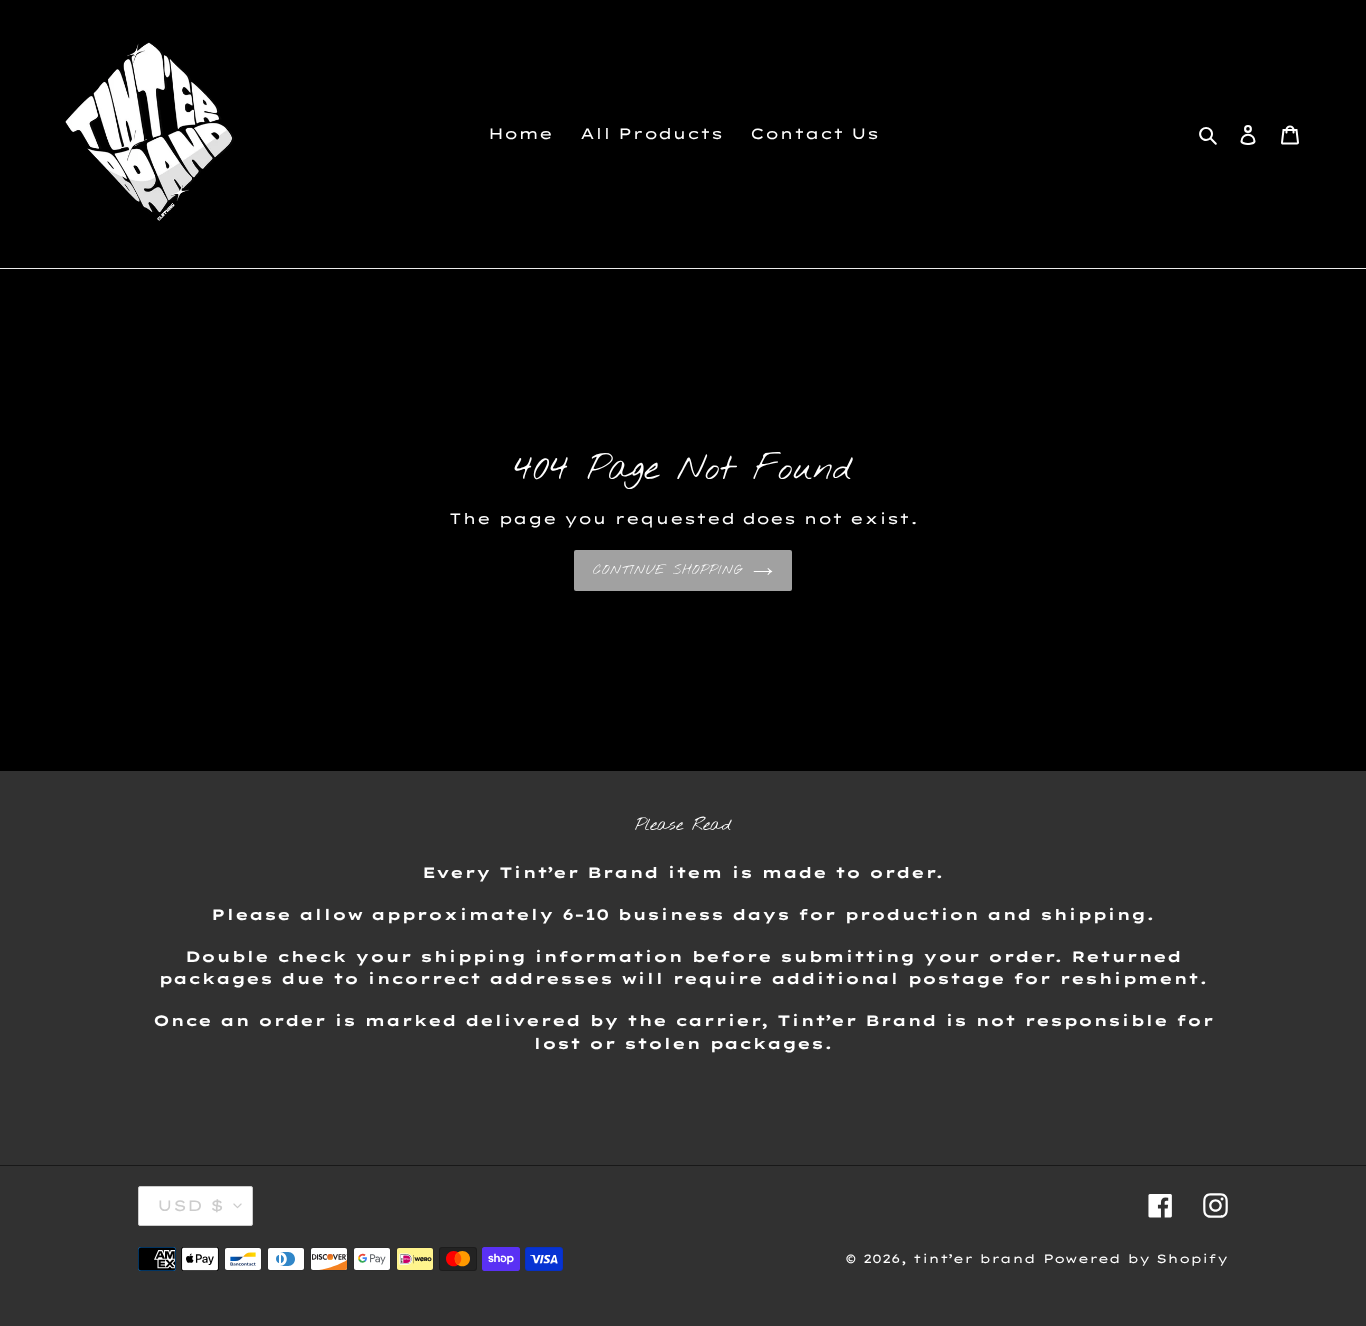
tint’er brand (974, 1258)
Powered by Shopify (1135, 1258)
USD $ (190, 1205)
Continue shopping (668, 570)
